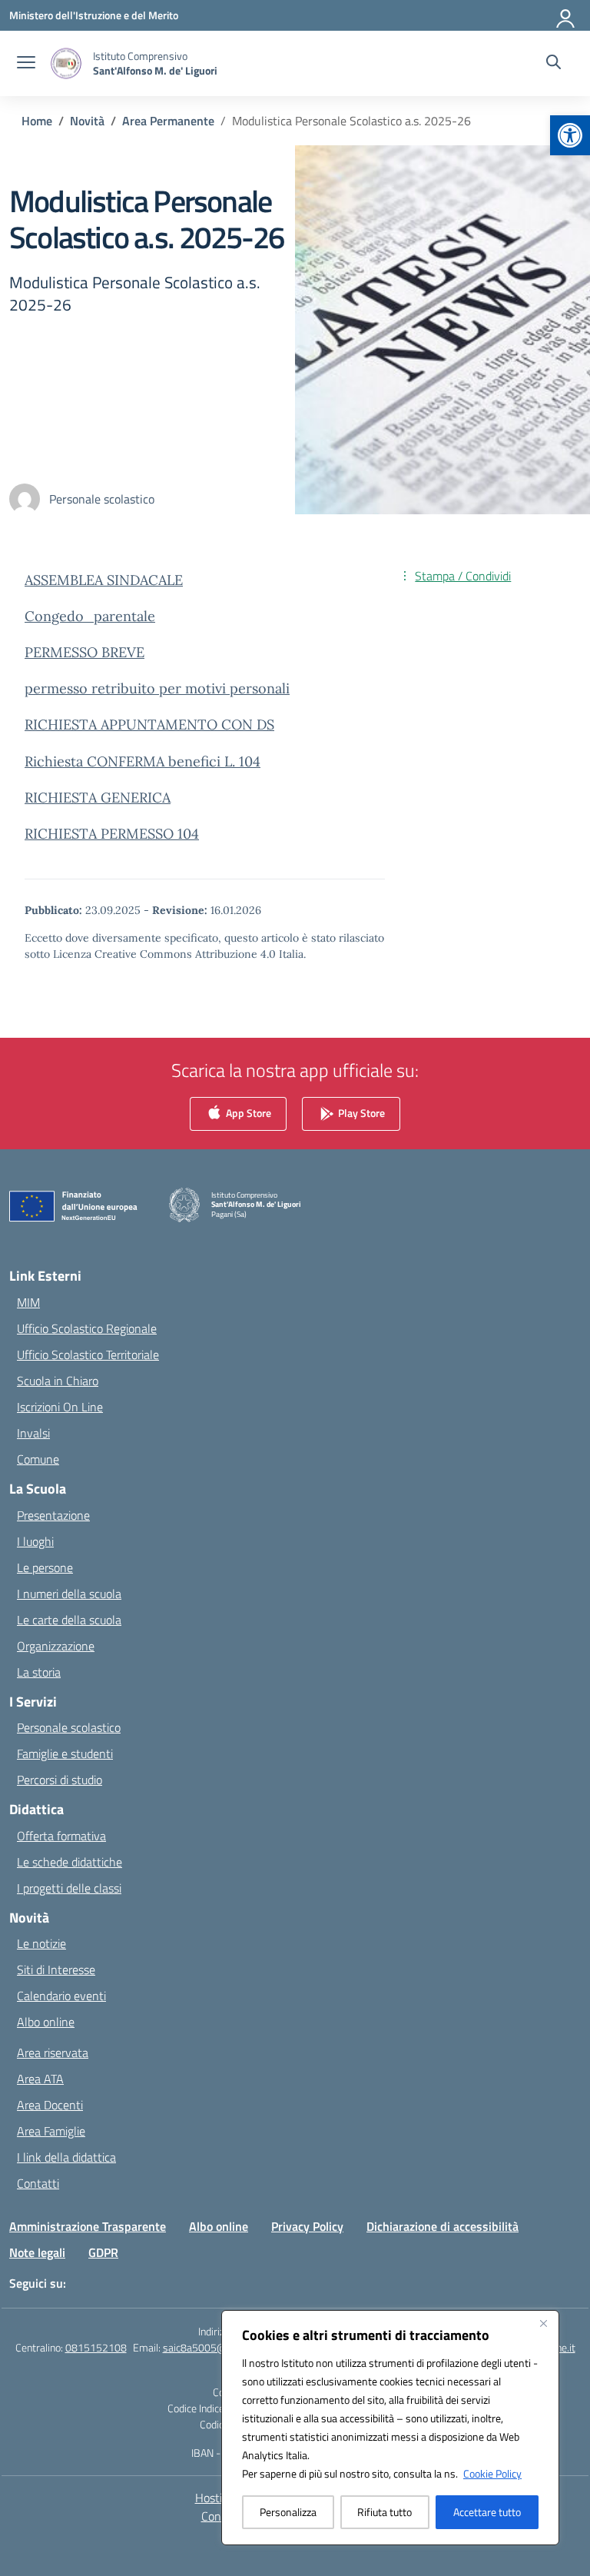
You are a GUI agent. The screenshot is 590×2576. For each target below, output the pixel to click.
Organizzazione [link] (56, 1646)
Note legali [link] (37, 2252)
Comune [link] (38, 1459)
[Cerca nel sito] (554, 64)
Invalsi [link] (33, 1433)
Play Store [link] (360, 1113)
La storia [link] (39, 1672)
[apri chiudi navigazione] (26, 64)
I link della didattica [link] (66, 2157)
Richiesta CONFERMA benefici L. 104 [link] (143, 761)
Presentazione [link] (53, 1515)
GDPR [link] (103, 2252)
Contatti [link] (38, 2183)
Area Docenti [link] (50, 2105)
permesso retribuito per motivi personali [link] (157, 688)
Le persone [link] (45, 1567)
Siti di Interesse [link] (56, 1969)
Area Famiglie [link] (51, 2131)
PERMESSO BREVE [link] (85, 652)
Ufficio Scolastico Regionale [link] (87, 1328)
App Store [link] (247, 1113)
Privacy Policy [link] (307, 2226)
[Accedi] (566, 15)
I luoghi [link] (35, 1541)
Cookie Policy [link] (492, 2473)
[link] (570, 135)
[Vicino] (543, 2323)
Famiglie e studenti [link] (65, 1753)
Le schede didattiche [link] (70, 1862)
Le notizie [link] (41, 1943)
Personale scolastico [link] (69, 1727)
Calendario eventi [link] (61, 1996)
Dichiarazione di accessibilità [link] (442, 2226)
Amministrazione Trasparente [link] (88, 2226)
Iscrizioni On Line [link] (60, 1407)
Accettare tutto (487, 2512)
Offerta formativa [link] (61, 1836)
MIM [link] (28, 1302)
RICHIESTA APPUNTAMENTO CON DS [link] (149, 725)
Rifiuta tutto (384, 2512)
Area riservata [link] (53, 2052)
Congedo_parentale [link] (90, 616)
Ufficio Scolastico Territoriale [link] (88, 1354)
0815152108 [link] (96, 2347)
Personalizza (288, 2512)
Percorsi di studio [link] (60, 1780)
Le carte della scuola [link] (69, 1620)
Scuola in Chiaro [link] (58, 1381)
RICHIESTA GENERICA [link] (98, 798)
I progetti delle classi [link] (69, 1888)
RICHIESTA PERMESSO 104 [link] (112, 834)
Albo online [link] (46, 2022)
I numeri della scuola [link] (69, 1594)
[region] (390, 2428)
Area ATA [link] (40, 2079)
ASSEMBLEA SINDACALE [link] (104, 580)
